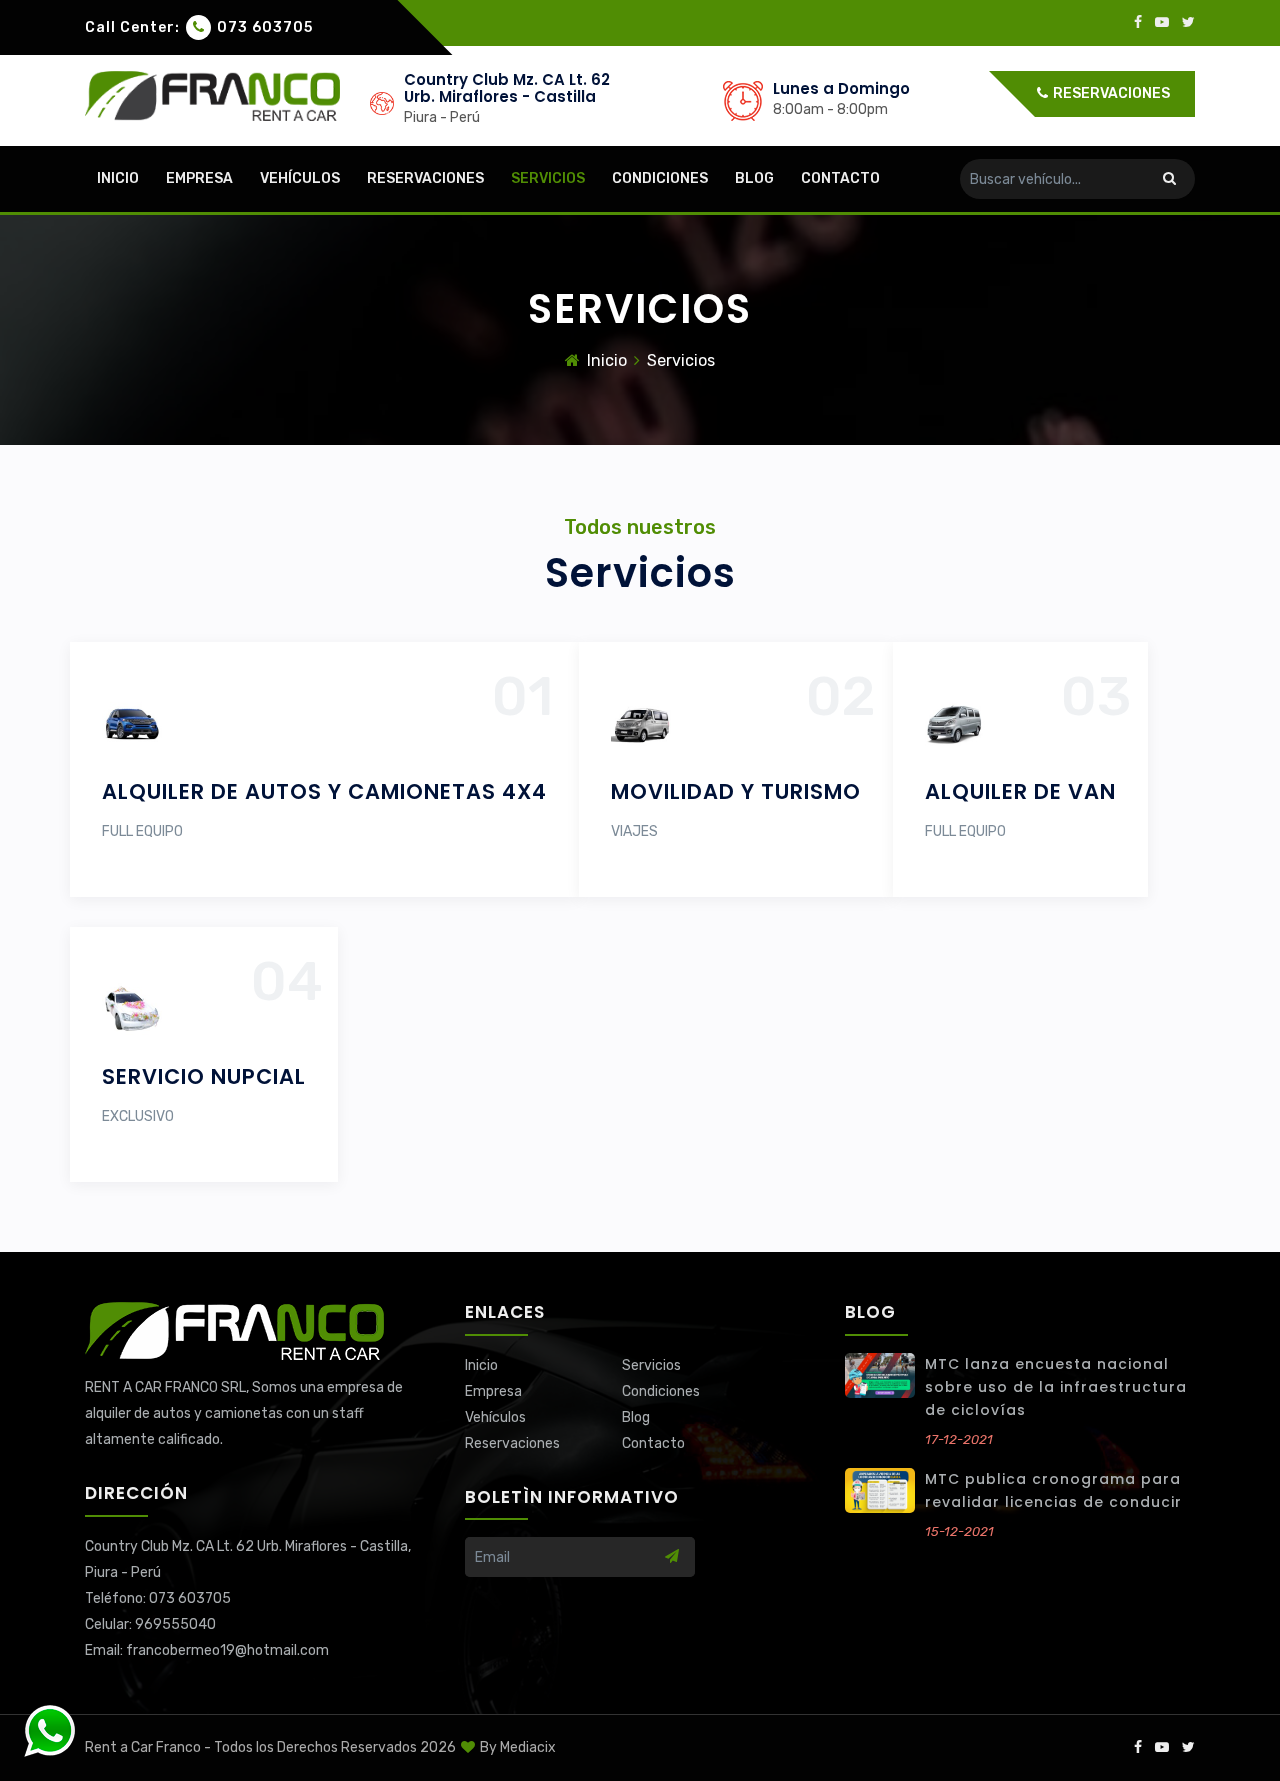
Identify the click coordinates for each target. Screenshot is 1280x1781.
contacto (840, 178)
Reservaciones (1110, 93)
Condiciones (660, 178)
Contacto (653, 1443)
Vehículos (300, 178)
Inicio (118, 178)
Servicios (548, 178)
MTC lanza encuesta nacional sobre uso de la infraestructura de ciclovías (1056, 1387)
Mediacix (528, 1747)
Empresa (199, 178)
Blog (754, 178)
